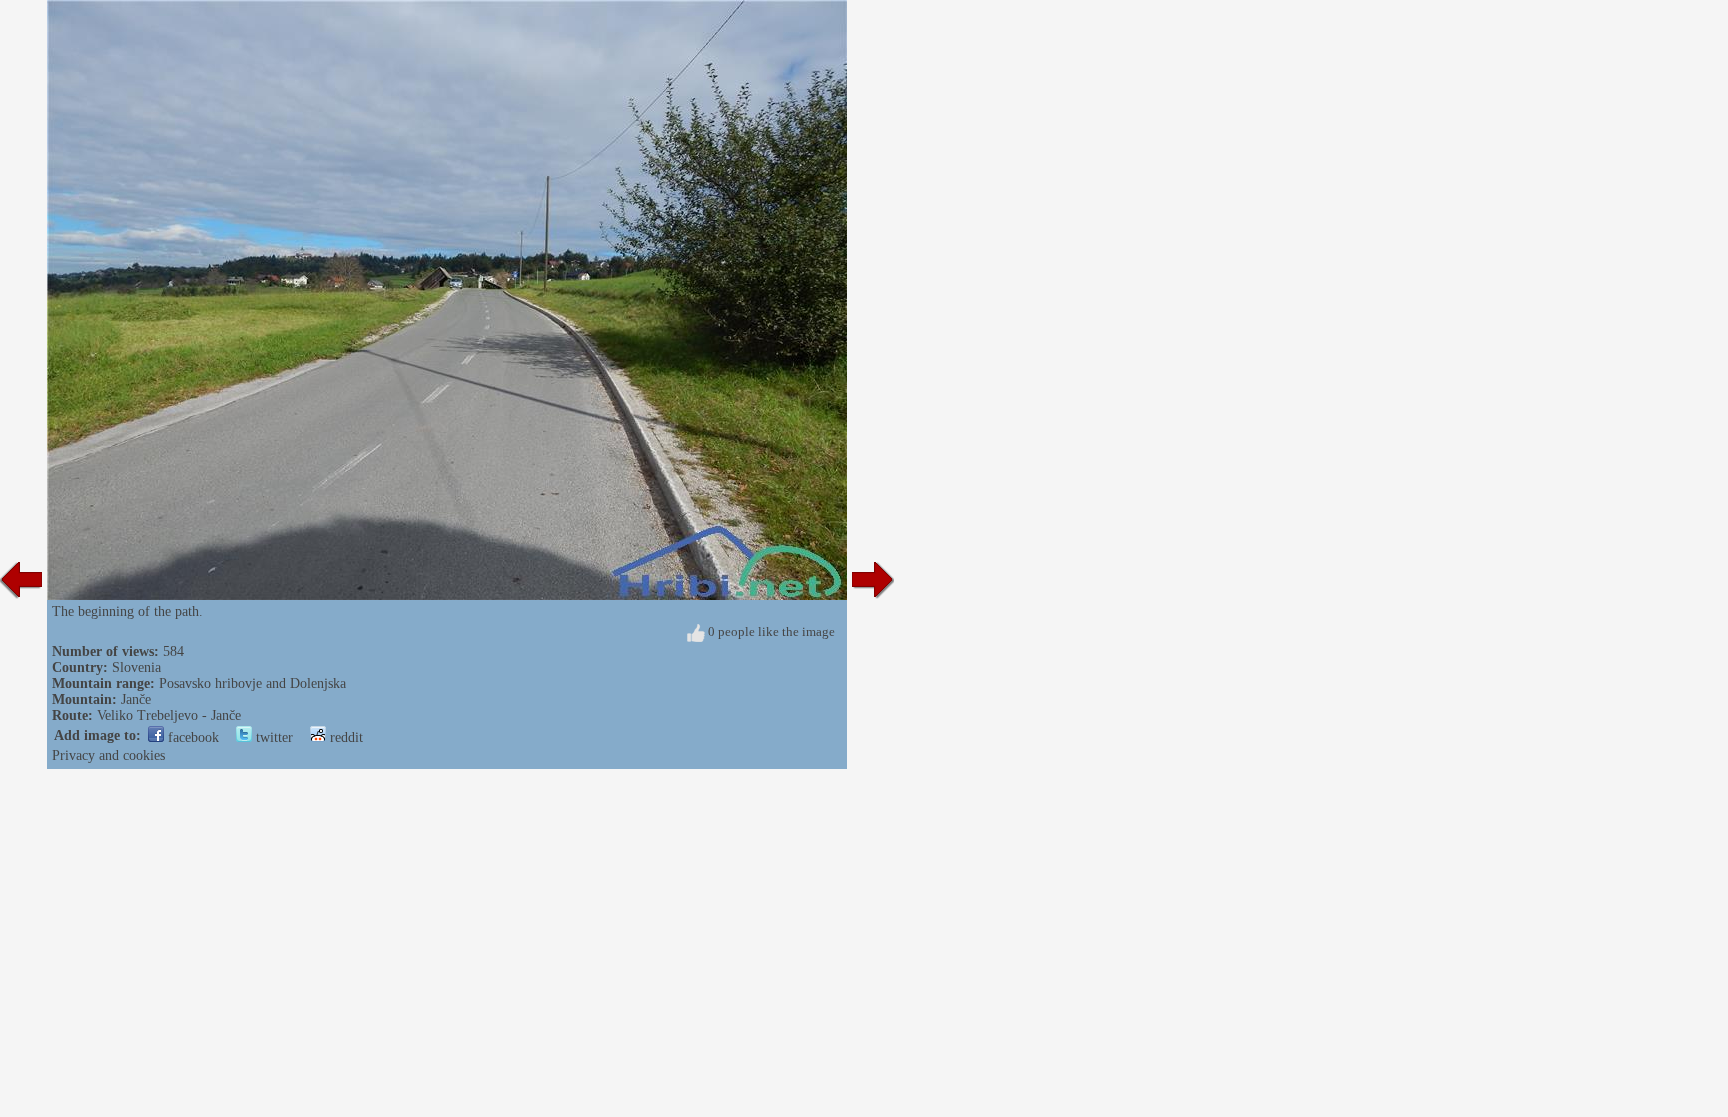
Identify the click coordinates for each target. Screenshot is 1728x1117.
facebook (191, 737)
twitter (272, 737)
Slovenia (136, 667)
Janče (136, 699)
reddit (344, 737)
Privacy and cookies (108, 755)
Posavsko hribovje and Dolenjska (252, 683)
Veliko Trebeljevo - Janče (169, 715)
